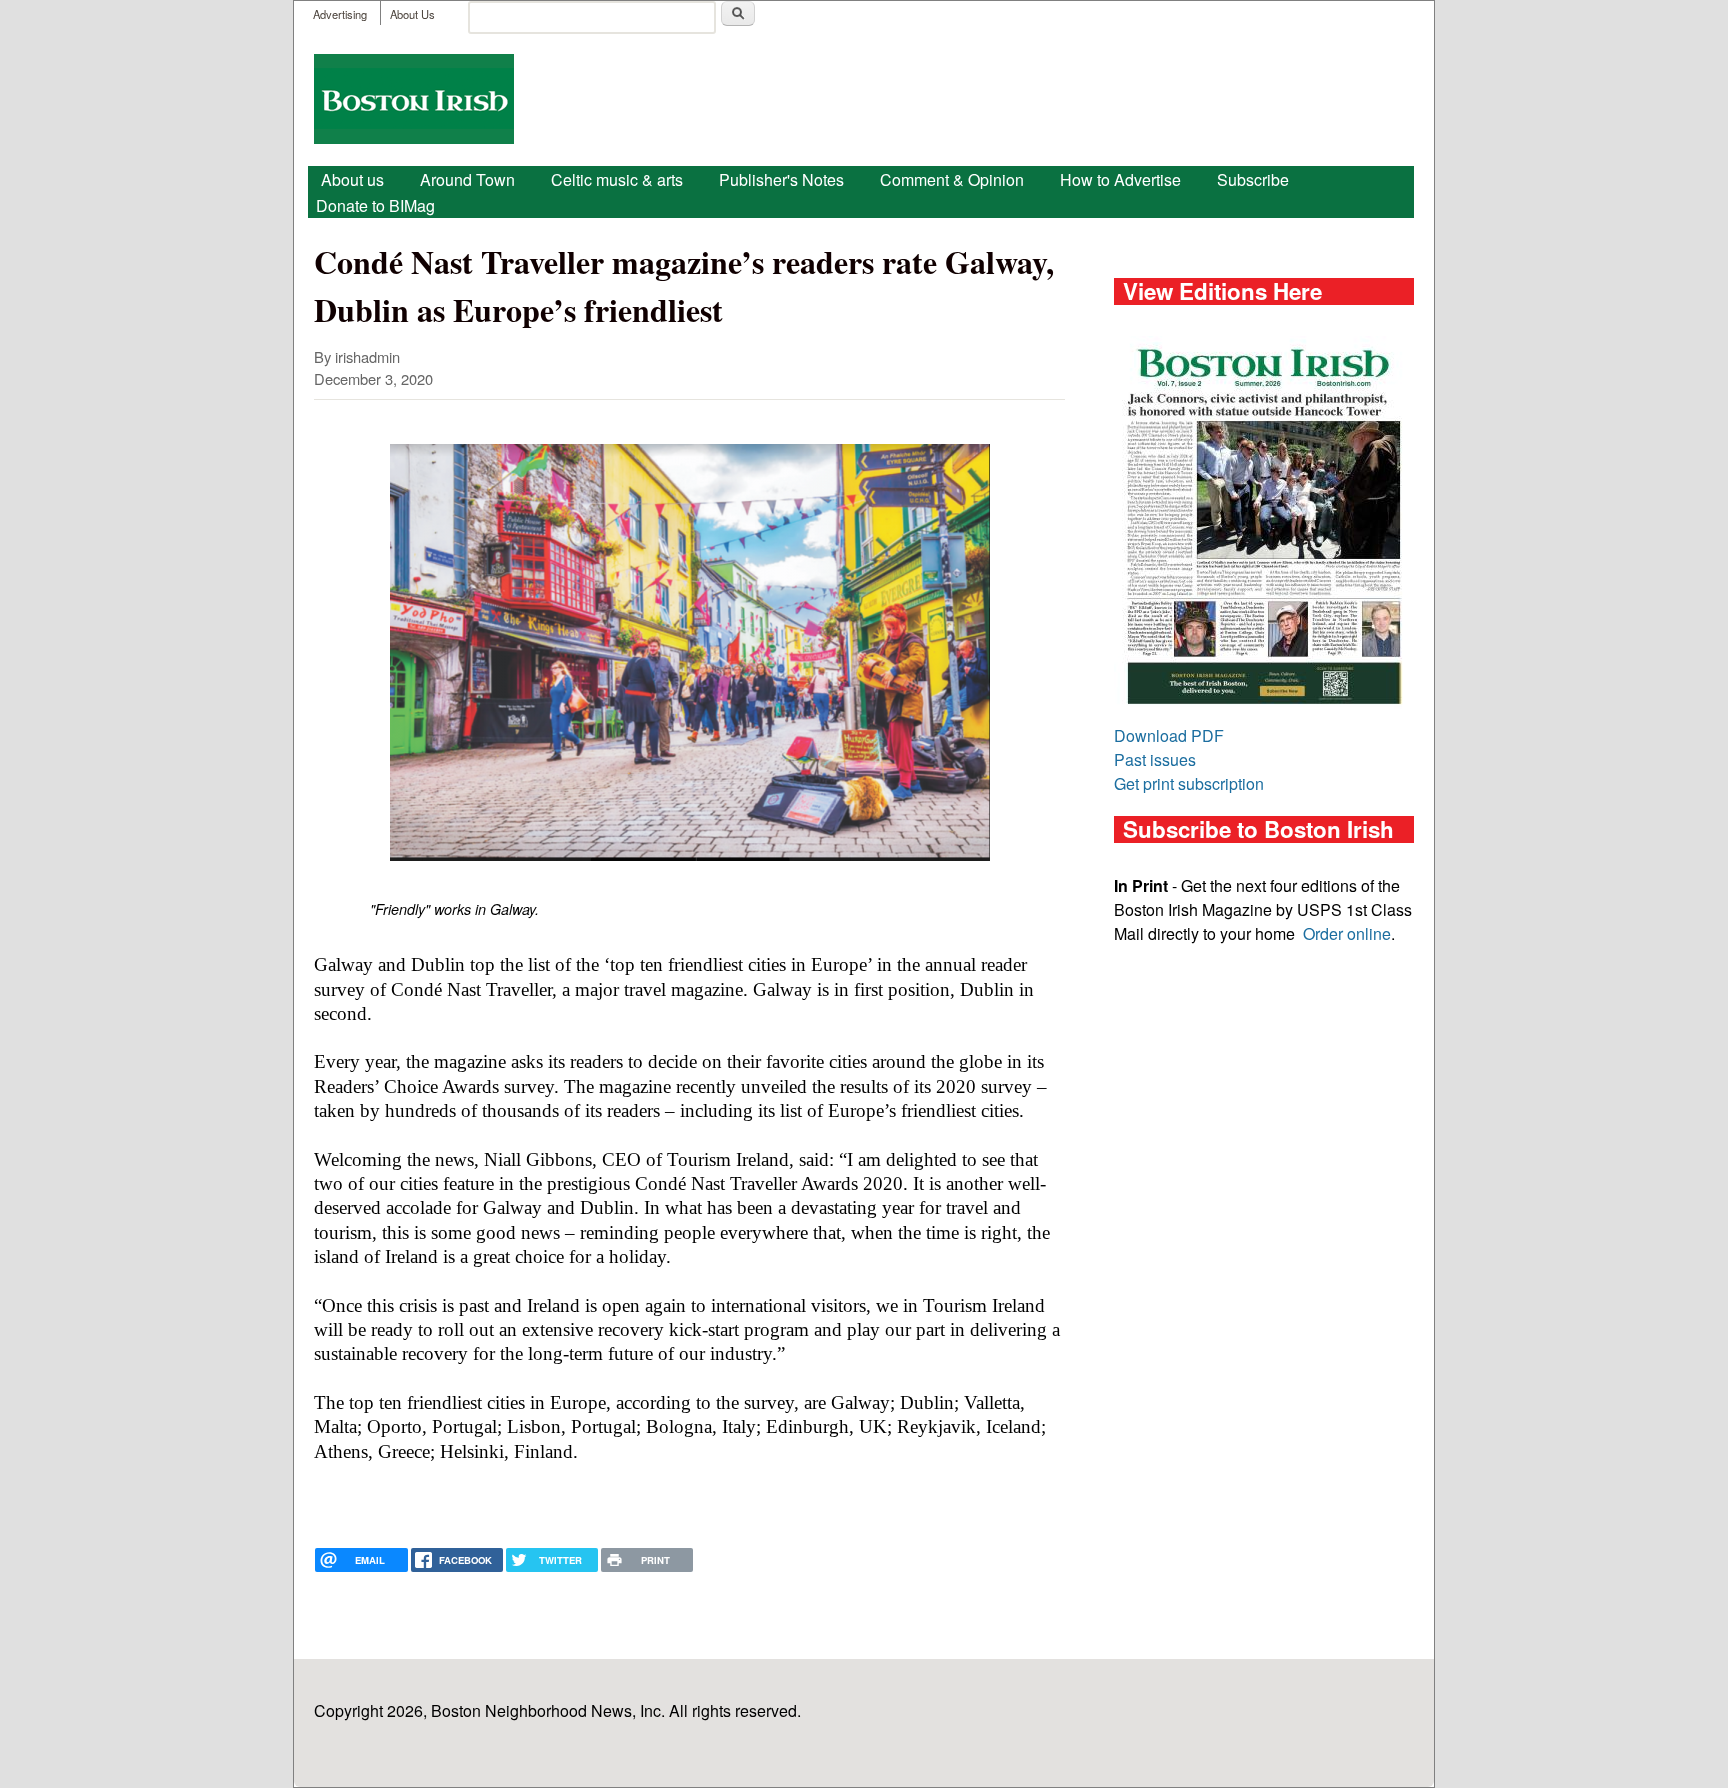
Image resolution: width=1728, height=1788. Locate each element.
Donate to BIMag (375, 205)
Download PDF (1169, 735)
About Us (412, 14)
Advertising (340, 14)
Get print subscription (1189, 783)
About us (352, 179)
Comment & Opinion (952, 179)
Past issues (1155, 759)
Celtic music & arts (617, 179)
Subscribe (1253, 179)
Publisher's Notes (781, 179)
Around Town (467, 179)
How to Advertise (1120, 179)
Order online (1347, 933)
